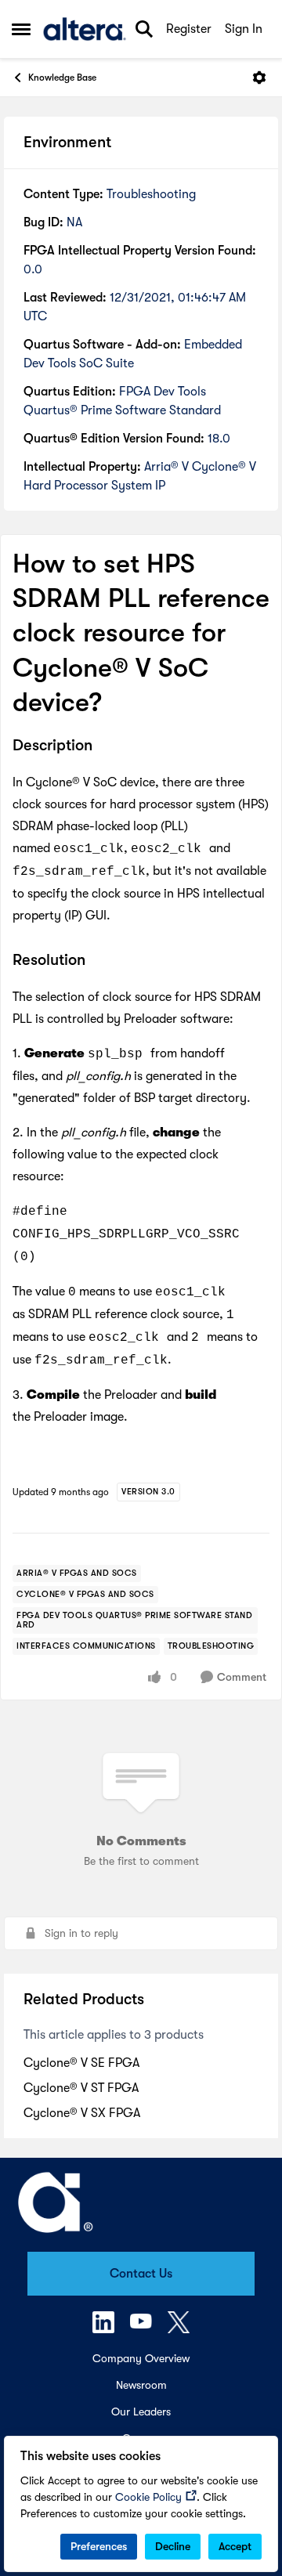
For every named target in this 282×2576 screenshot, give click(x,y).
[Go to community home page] (85, 29)
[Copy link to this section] (104, 746)
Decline (173, 2546)
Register (189, 29)
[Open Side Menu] (21, 29)
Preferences (99, 2546)
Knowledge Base (62, 78)
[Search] (144, 29)
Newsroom (141, 2385)
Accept (235, 2546)
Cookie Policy (148, 2497)
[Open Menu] (259, 78)
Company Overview (141, 2358)
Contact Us (141, 2274)
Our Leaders (141, 2412)
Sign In (244, 29)
